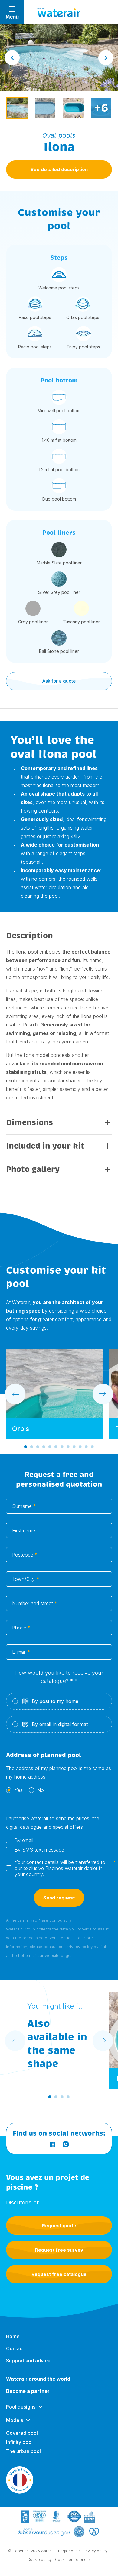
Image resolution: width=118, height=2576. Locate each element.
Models (15, 2420)
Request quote (59, 2226)
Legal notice (69, 2551)
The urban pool (23, 2451)
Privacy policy (95, 2551)
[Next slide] (106, 58)
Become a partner (28, 2391)
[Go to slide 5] (50, 1447)
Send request (59, 1898)
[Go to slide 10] (80, 1447)
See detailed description (59, 169)
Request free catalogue (59, 2274)
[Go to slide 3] (38, 1447)
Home (13, 2336)
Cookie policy (39, 2559)
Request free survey (59, 2250)
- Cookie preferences (72, 2559)
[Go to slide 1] (26, 1447)
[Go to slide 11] (86, 1447)
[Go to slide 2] (32, 1447)
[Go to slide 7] (62, 1447)
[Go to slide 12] (92, 1447)
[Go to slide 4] (44, 1447)
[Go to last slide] (12, 58)
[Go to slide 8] (68, 1447)
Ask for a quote (59, 681)
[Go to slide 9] (74, 1447)
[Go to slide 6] (56, 1447)
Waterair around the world (38, 2379)
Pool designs (21, 2407)
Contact (15, 2348)
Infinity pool (19, 2442)
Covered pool (22, 2433)
